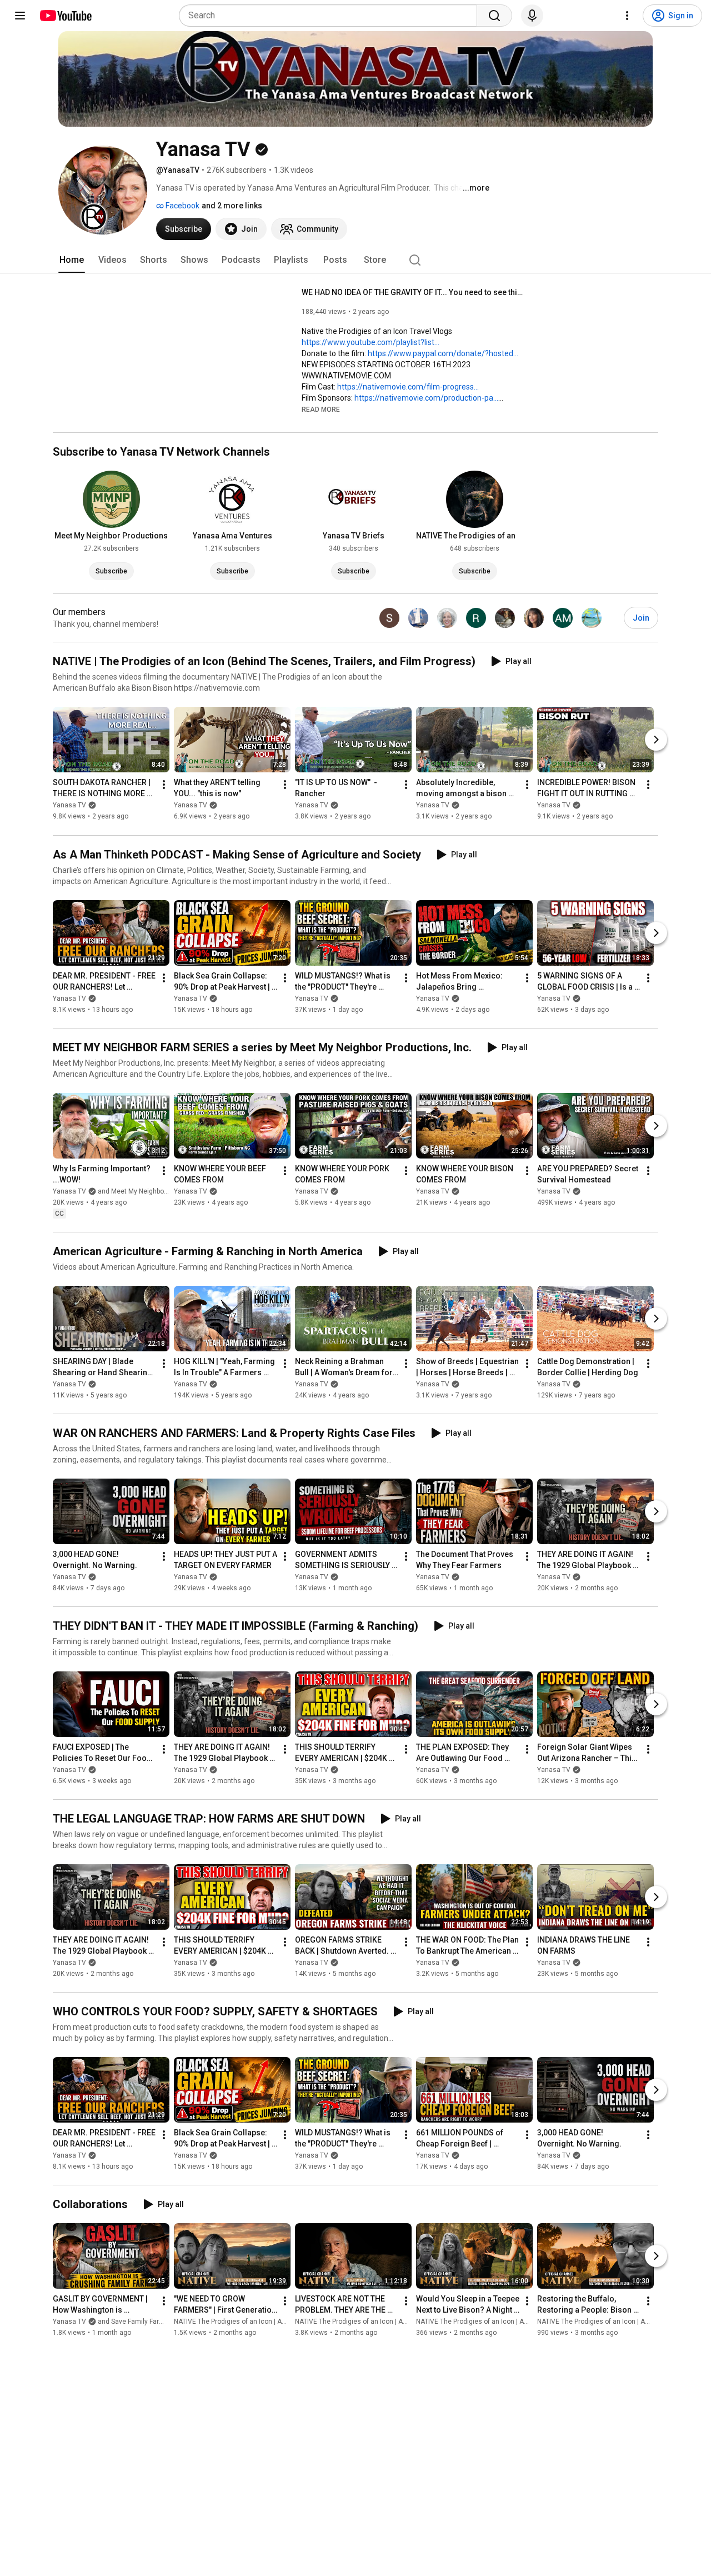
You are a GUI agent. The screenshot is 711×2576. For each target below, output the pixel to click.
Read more (321, 410)
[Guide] (20, 16)
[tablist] (355, 260)
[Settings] (627, 16)
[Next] (656, 740)
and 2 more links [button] (232, 206)
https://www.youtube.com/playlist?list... (370, 342)
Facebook (182, 206)
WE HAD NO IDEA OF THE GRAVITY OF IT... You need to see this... (413, 292)
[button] (321, 409)
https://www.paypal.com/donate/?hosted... (443, 353)
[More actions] (164, 785)
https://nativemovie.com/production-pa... (426, 398)
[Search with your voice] (532, 16)
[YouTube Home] (65, 16)
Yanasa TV (69, 806)
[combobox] (331, 16)
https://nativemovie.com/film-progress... (408, 387)
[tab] (72, 260)
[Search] (494, 16)
